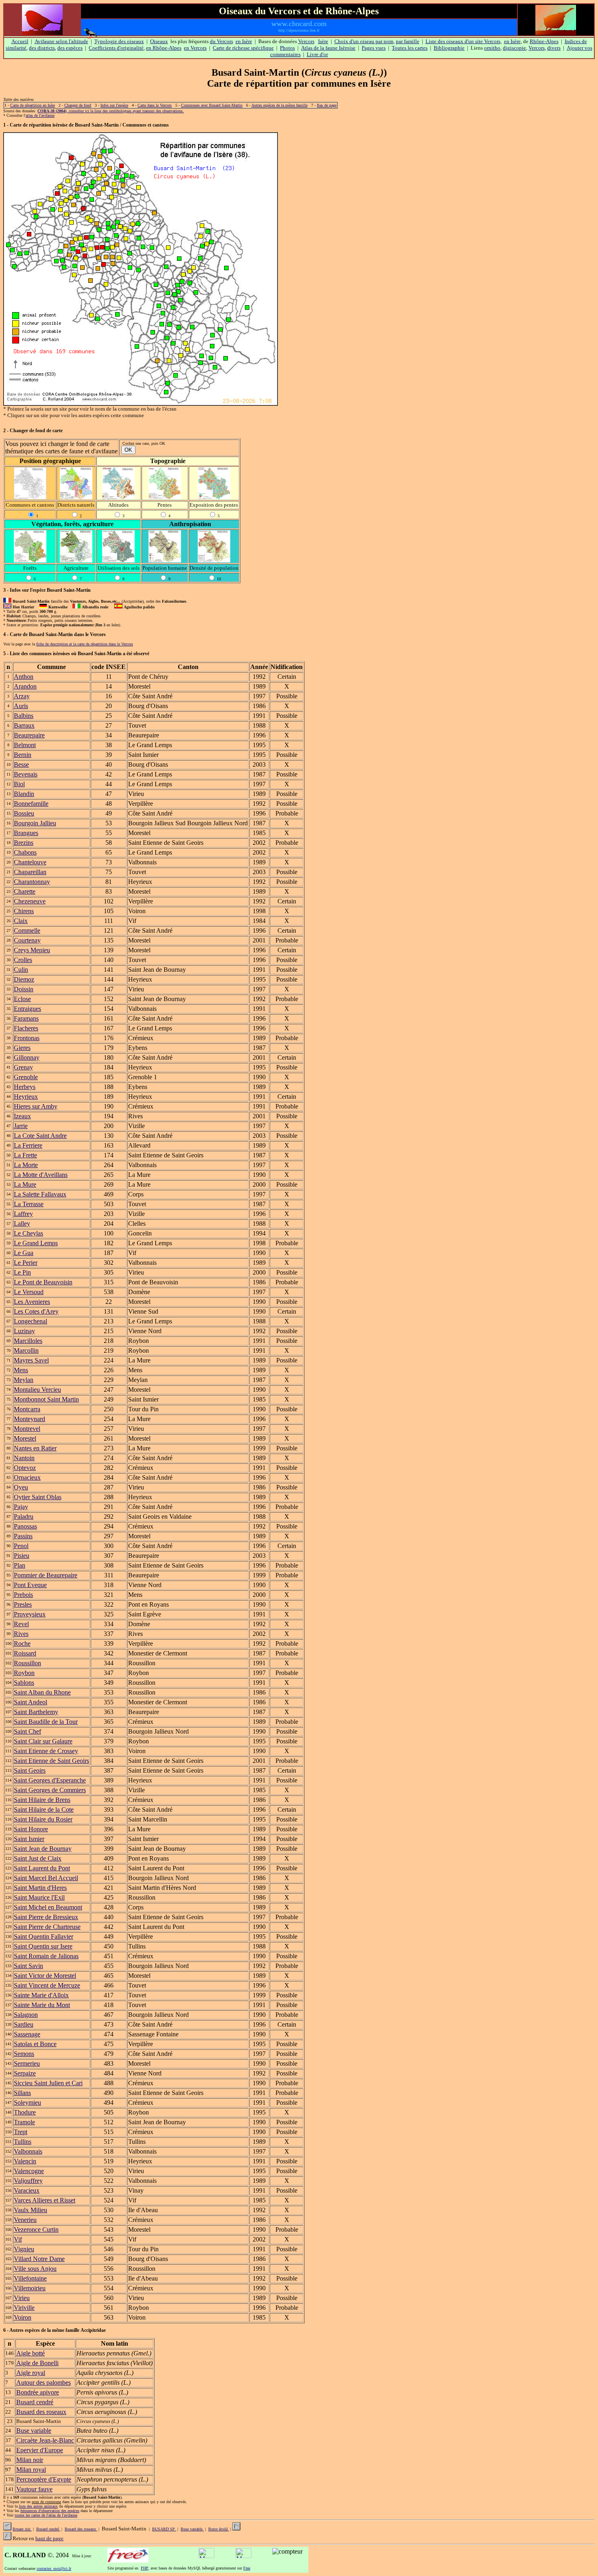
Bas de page (327, 105)
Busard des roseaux (41, 2412)
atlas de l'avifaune (40, 115)
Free (247, 2568)
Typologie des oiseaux (119, 41)
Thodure (25, 2112)
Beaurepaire (29, 735)
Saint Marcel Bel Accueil (46, 1878)
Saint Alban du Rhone (42, 1692)
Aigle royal (31, 2373)
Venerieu (25, 2220)
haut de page (49, 2538)
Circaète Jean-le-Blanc (45, 2440)
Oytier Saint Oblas (38, 1497)
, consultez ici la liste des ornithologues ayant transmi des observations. (111, 111)
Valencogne (29, 2171)
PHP (144, 2568)
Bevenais (26, 774)
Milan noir (30, 2460)
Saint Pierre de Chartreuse (47, 1927)
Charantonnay (32, 882)
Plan (20, 1565)
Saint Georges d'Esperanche (50, 1780)
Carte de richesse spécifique (243, 48)
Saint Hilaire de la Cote (44, 1810)
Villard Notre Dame (39, 2259)
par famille (408, 41)
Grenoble (26, 1077)
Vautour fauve (34, 2489)
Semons (24, 2054)
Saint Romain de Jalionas (46, 1956)
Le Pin (22, 1272)
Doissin (24, 989)
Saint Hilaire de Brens (42, 1800)
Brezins (24, 843)
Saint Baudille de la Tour (46, 1722)
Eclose (22, 999)
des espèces (70, 48)
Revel (21, 1624)
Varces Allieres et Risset (45, 2200)
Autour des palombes (44, 2382)
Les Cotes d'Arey (36, 1311)
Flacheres (26, 1028)
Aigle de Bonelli (37, 2363)
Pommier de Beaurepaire (46, 1575)
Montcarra (27, 1409)
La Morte (26, 1165)
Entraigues (27, 1009)
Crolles (23, 960)
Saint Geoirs (30, 1770)
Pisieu (22, 1556)
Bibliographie (449, 48)
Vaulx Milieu (31, 2210)
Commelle (27, 930)
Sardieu (24, 2024)
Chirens (24, 911)
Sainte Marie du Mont (42, 2005)
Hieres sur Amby (36, 1106)
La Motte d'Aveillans (41, 1175)
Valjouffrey (28, 2181)
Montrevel (27, 1429)
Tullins (23, 2142)
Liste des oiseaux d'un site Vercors (463, 41)
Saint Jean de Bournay (43, 1849)
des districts (42, 48)
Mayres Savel (31, 1360)
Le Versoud (29, 1292)
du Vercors (222, 41)
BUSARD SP (164, 2529)
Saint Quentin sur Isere (43, 1946)
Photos (287, 48)
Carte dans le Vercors (155, 105)
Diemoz (24, 979)
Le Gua (24, 1253)
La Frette (25, 1155)
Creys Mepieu (32, 950)
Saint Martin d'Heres (40, 1888)
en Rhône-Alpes (164, 48)
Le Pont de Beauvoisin (43, 1282)
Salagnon (26, 2015)
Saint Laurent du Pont (42, 1868)
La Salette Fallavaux (40, 1194)
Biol (19, 784)
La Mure (25, 1184)
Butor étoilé (219, 2529)
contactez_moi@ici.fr (54, 2568)
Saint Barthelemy (36, 1712)
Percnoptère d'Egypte (44, 2479)
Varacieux (27, 2190)
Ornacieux (27, 1477)
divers (554, 48)
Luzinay (24, 1331)
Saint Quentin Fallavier (44, 1936)
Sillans (22, 2093)
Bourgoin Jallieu (35, 823)
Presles (23, 1604)
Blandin (24, 794)
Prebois (23, 1595)
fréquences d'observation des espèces (50, 2511)
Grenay (23, 1067)
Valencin (25, 2161)
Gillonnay (27, 1057)
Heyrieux (26, 1097)
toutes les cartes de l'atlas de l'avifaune (46, 2515)
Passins (23, 1536)
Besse (21, 764)
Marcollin (26, 1350)
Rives (21, 1634)
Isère (323, 41)
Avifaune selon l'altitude (61, 41)
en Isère (244, 41)
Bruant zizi (22, 2529)
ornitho (492, 48)
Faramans (26, 1018)
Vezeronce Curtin (36, 2229)
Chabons (25, 852)
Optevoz (25, 1468)
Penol (21, 1546)
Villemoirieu (30, 2288)
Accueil (20, 41)
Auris (21, 706)
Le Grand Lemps (36, 1243)
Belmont (25, 745)
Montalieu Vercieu (37, 1390)
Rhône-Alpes (544, 41)
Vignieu (24, 2249)
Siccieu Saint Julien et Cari (48, 2083)
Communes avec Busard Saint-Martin (212, 105)
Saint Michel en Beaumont (48, 1907)
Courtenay (27, 940)
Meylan (24, 1380)
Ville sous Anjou (35, 2269)
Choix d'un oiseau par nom (364, 41)
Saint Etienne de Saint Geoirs (51, 1761)
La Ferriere (28, 1145)
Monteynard (29, 1419)
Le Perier (26, 1263)
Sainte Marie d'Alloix (41, 1995)
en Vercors (195, 48)
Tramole (24, 2122)
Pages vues (374, 48)
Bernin (23, 755)
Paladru (24, 1517)
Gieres (22, 1048)
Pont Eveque (30, 1585)
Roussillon (27, 1663)
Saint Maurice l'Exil (39, 1897)
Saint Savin (28, 1966)
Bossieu (24, 813)
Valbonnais (28, 2151)
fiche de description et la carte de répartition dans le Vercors (85, 644)
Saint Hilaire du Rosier (43, 1819)
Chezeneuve (30, 901)
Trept (21, 2132)
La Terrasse (29, 1204)
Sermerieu (27, 2063)
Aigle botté (31, 2353)
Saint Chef (27, 1731)
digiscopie (514, 48)
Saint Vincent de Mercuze (47, 1985)
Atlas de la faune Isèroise (328, 48)
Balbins (24, 716)
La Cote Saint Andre (40, 1136)
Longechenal (31, 1321)
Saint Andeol (31, 1702)
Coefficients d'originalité (116, 48)
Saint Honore (31, 1829)
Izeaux (22, 1116)
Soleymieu (27, 2103)
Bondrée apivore (38, 2392)
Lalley (22, 1223)
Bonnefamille (31, 804)
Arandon (25, 686)
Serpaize (25, 2073)
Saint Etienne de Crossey (46, 1751)
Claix (21, 921)
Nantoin (24, 1458)
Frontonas (27, 1038)
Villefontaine (30, 2278)
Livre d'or (317, 54)
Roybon (24, 1673)
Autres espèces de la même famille (279, 105)
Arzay (22, 696)
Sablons (24, 1683)
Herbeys (25, 1087)
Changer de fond (78, 105)
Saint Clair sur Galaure (43, 1741)
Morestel (25, 1438)
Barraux (24, 725)
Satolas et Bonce (35, 2044)
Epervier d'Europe (40, 2450)
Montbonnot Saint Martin (46, 1399)
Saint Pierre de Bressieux (46, 1917)
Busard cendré (35, 2402)
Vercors (306, 41)
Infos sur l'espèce (114, 105)
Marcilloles (28, 1341)
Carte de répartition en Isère (33, 105)
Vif (18, 2239)
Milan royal (31, 2470)
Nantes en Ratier (35, 1448)
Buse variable (34, 2431)
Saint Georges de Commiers (50, 1790)
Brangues (26, 833)
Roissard (25, 1653)
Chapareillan (30, 872)
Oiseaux (159, 41)
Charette (25, 891)
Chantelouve (30, 862)
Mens (21, 1370)
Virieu (22, 2298)
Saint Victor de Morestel (45, 1976)
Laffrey (23, 1214)
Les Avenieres (32, 1302)
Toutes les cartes (410, 48)
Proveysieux (30, 1614)
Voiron (23, 2317)
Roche (22, 1643)
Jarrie (21, 1126)
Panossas (25, 1526)
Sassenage (27, 2034)
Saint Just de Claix (38, 1858)
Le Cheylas (28, 1233)
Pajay (21, 1507)
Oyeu (21, 1487)
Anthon (24, 677)
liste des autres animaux (38, 2506)
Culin (21, 970)
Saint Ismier (29, 1839)
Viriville (24, 2308)
